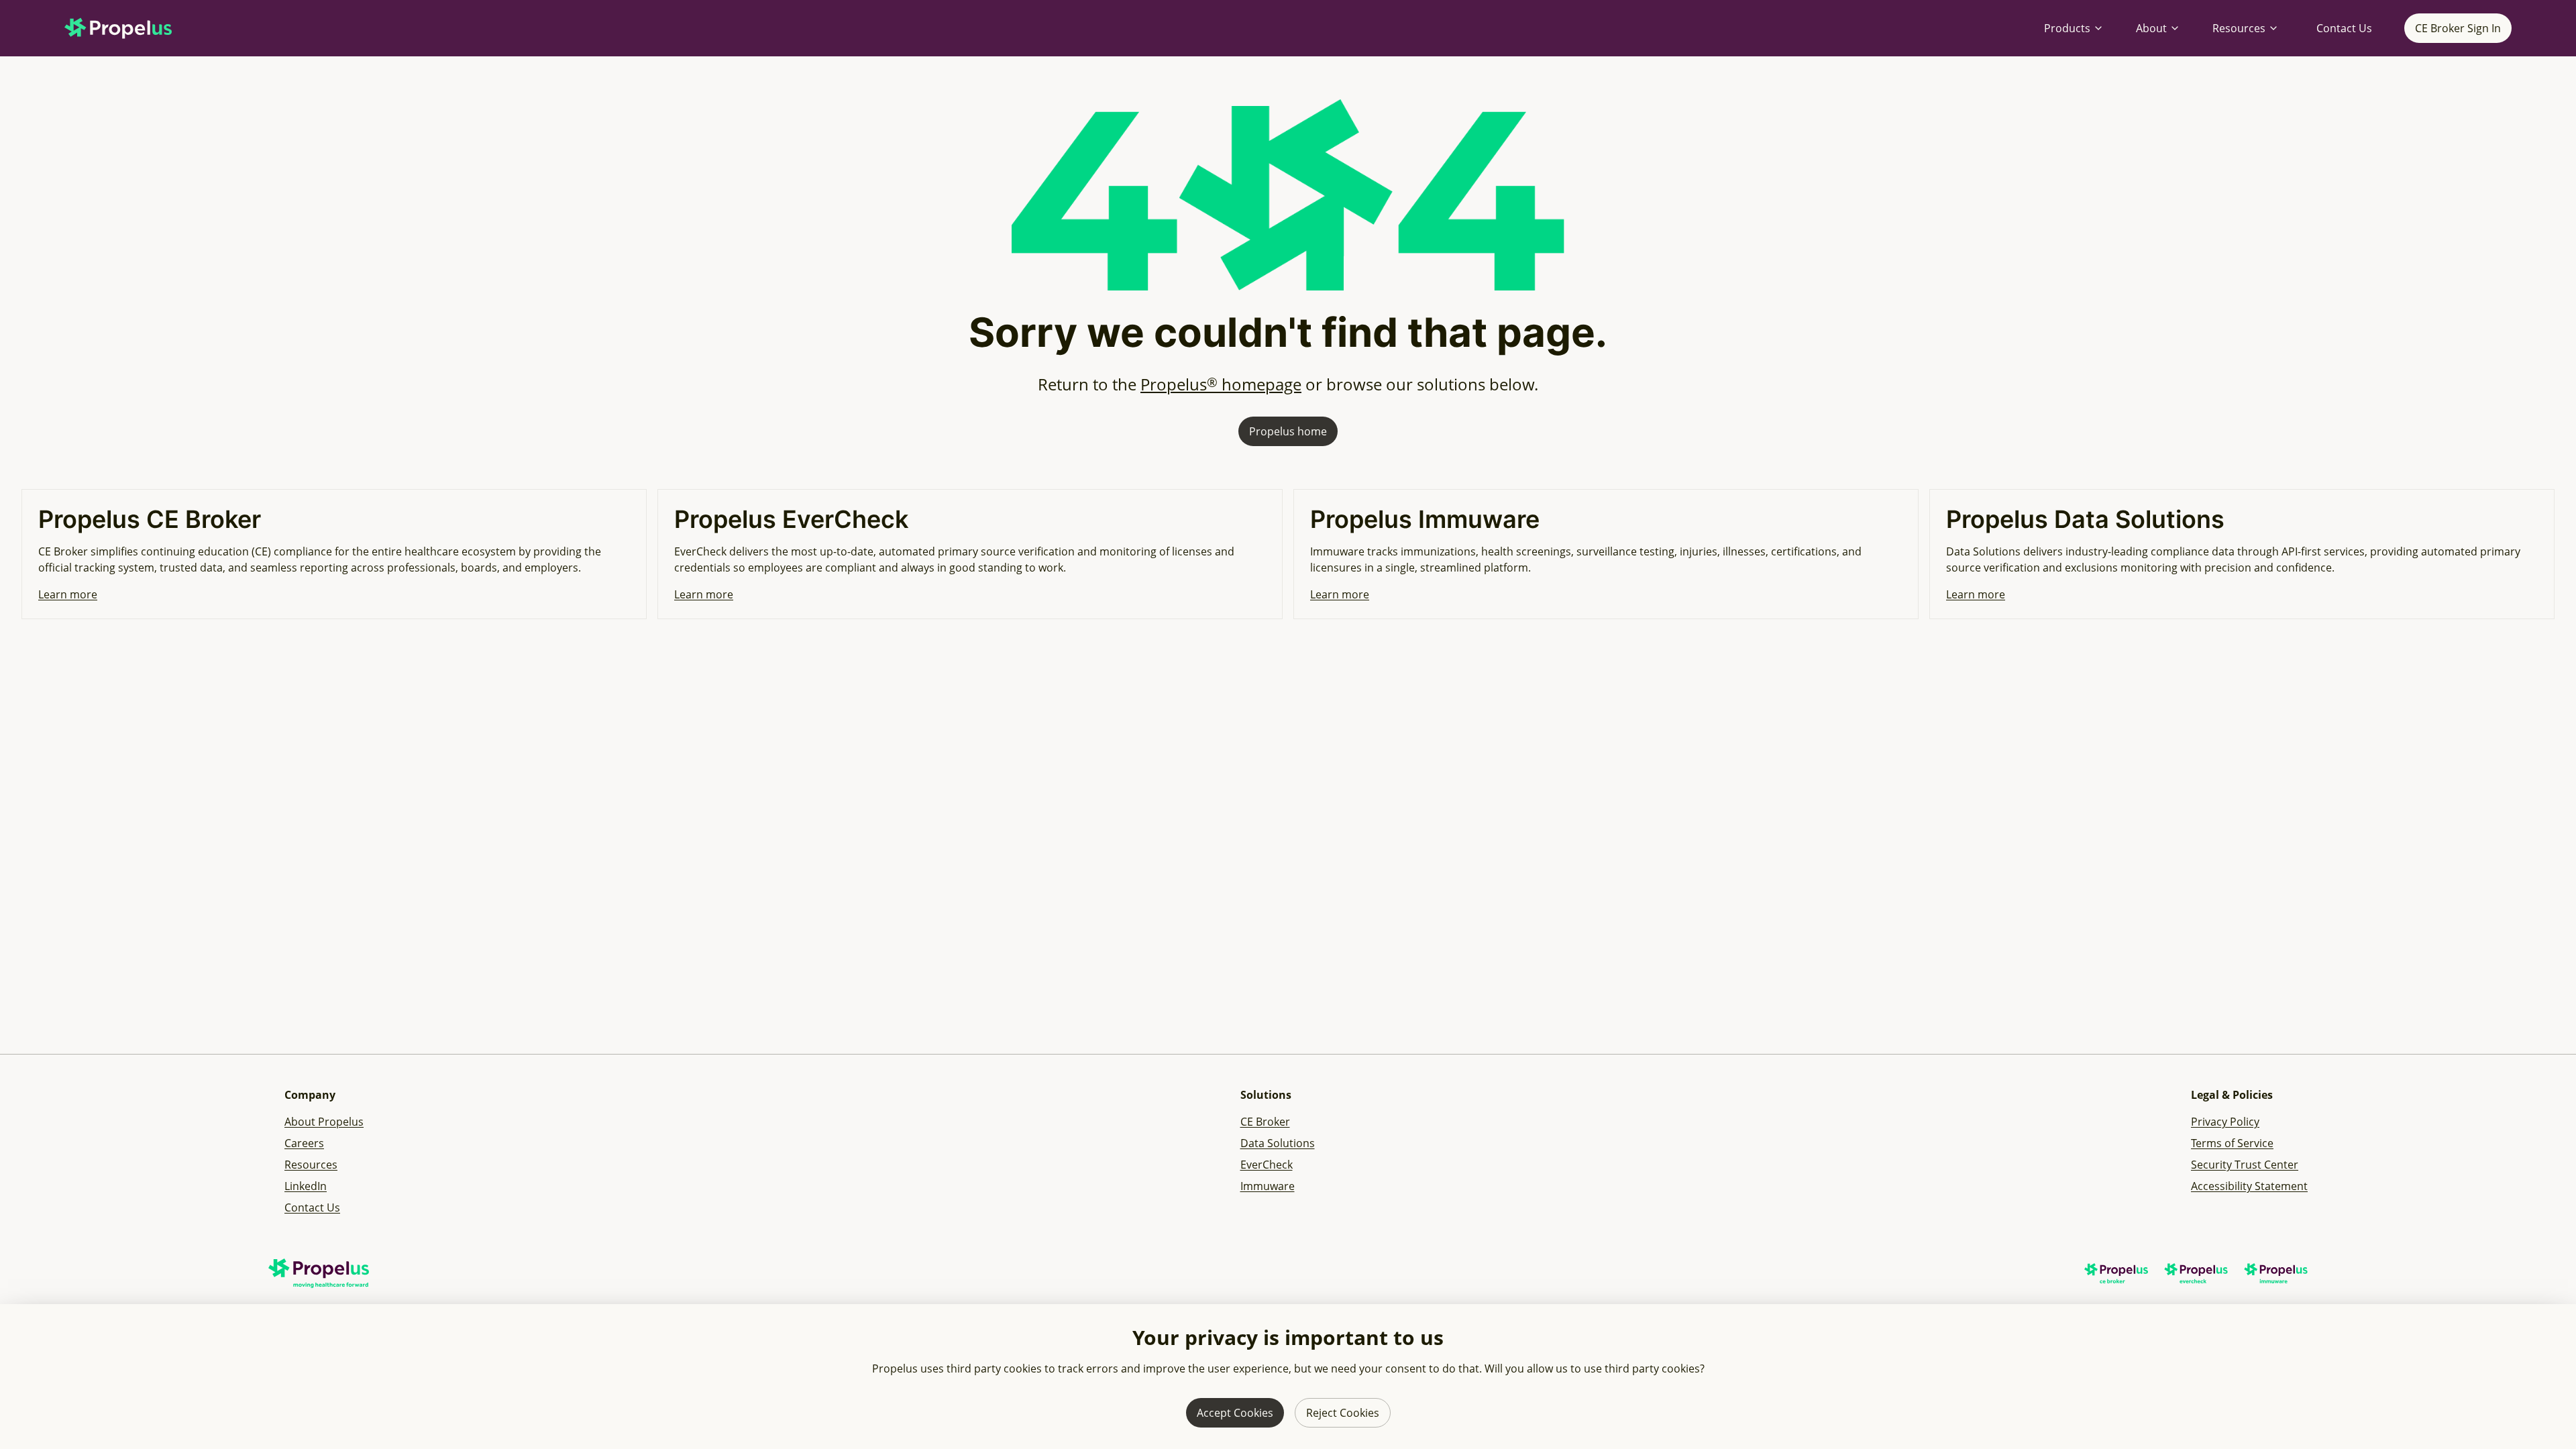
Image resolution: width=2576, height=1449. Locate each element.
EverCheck (1267, 1165)
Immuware (1268, 1186)
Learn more (68, 594)
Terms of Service (2232, 1143)
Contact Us (2344, 28)
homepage (1221, 384)
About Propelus (324, 1122)
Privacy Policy (2225, 1122)
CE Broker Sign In (2458, 28)
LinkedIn (306, 1186)
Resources (2239, 28)
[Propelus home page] (129, 28)
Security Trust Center (2245, 1165)
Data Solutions (1278, 1143)
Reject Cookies (1343, 1413)
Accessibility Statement (2249, 1186)
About (2151, 28)
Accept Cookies (1235, 1413)
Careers (304, 1143)
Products (2067, 28)
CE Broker (1265, 1122)
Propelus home (1288, 431)
